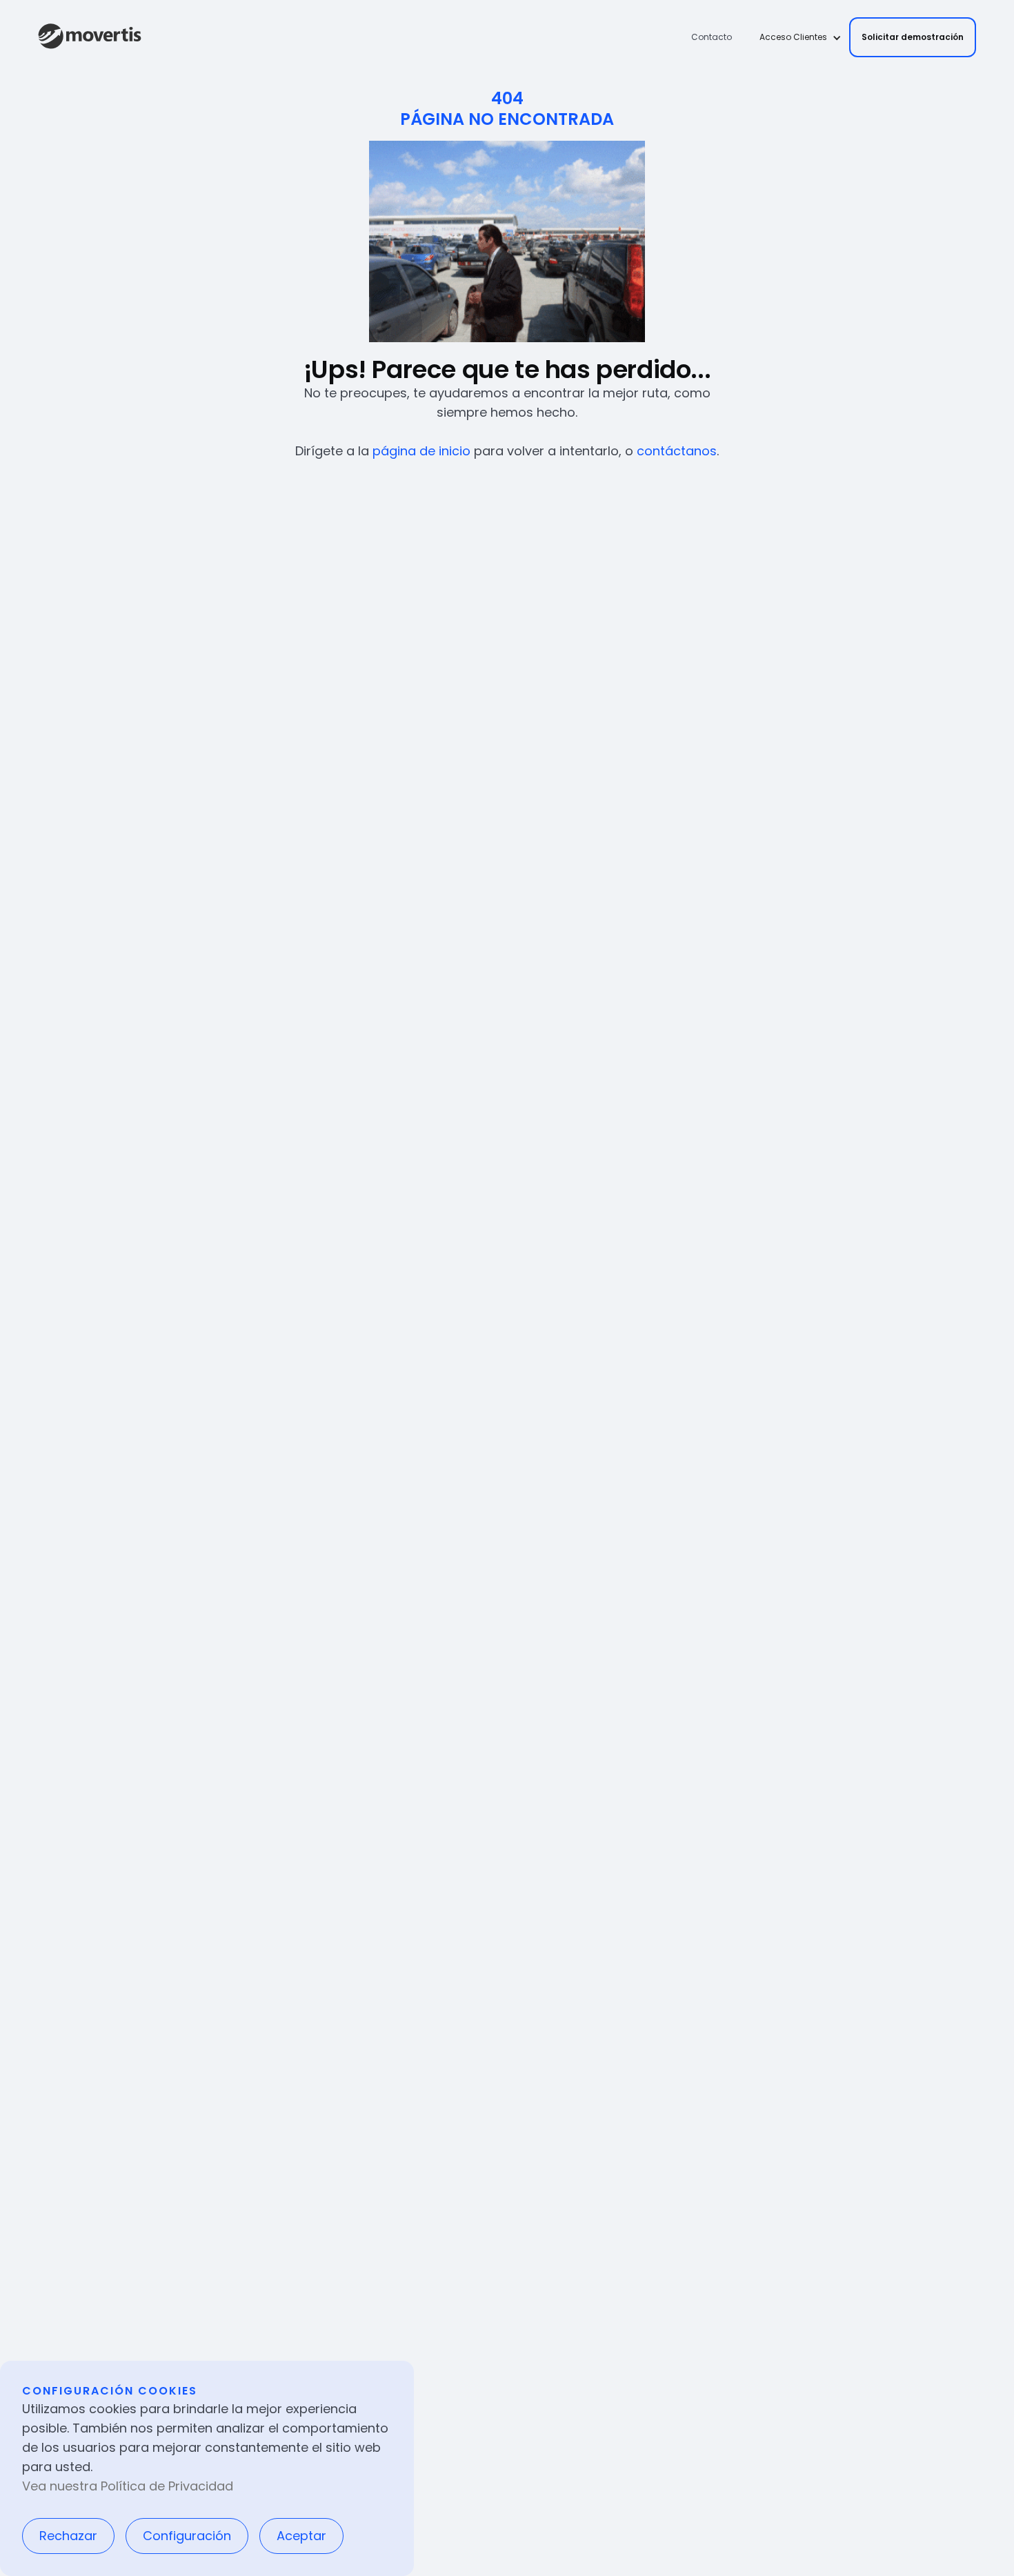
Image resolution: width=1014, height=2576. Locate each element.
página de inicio (421, 451)
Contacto (712, 37)
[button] (796, 37)
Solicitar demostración (913, 37)
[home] (90, 37)
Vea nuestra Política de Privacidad (128, 2486)
